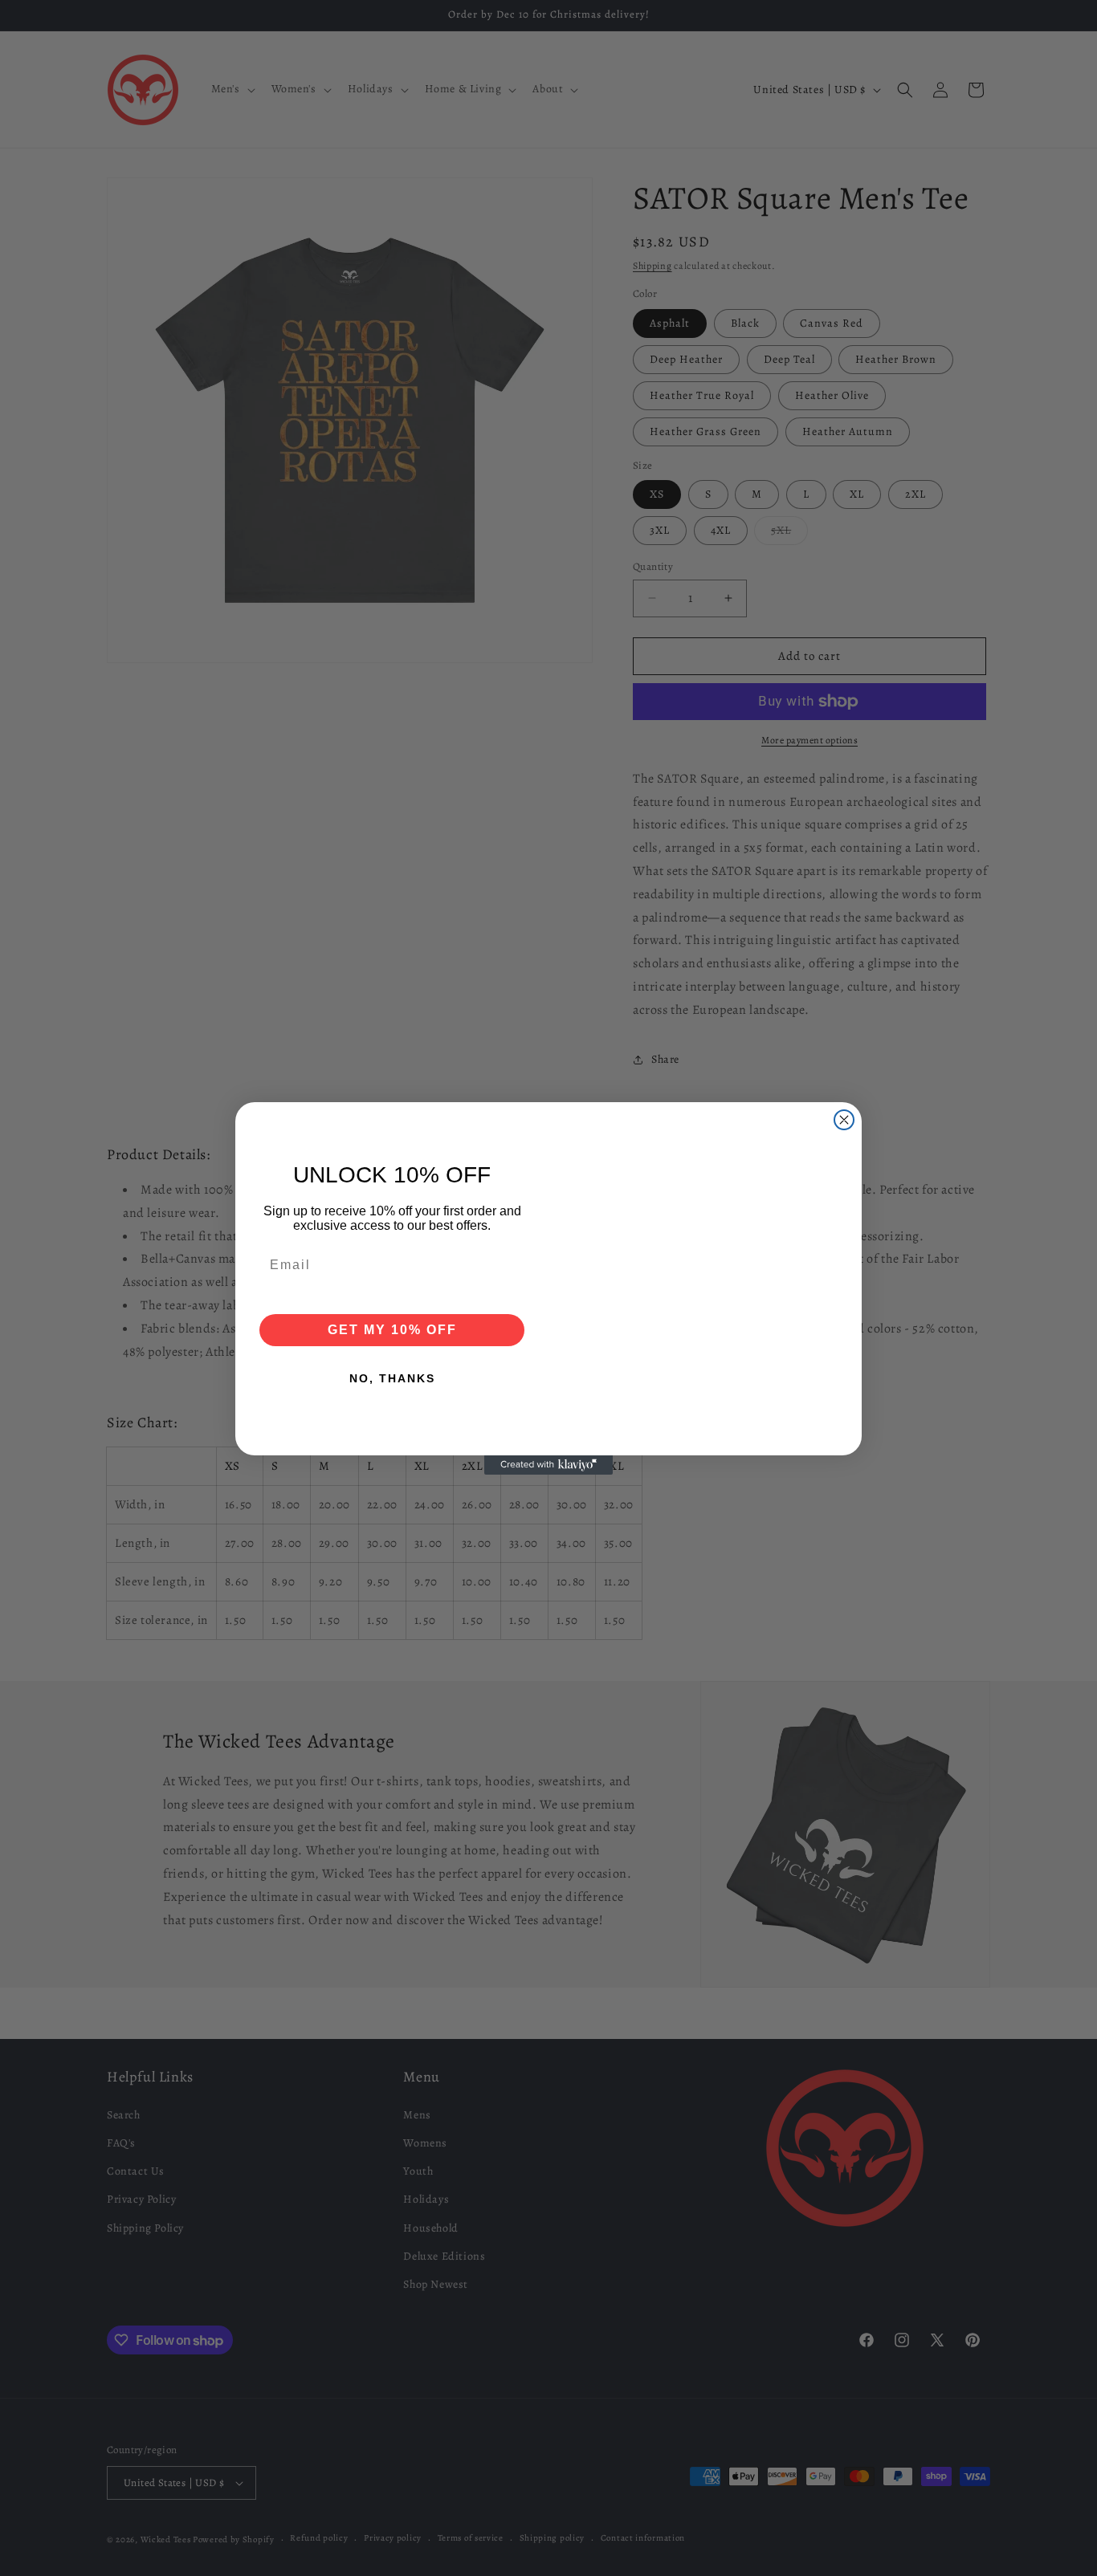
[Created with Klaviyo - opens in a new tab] (548, 1465)
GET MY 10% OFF (392, 1330)
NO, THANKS (392, 1378)
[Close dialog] (844, 1120)
